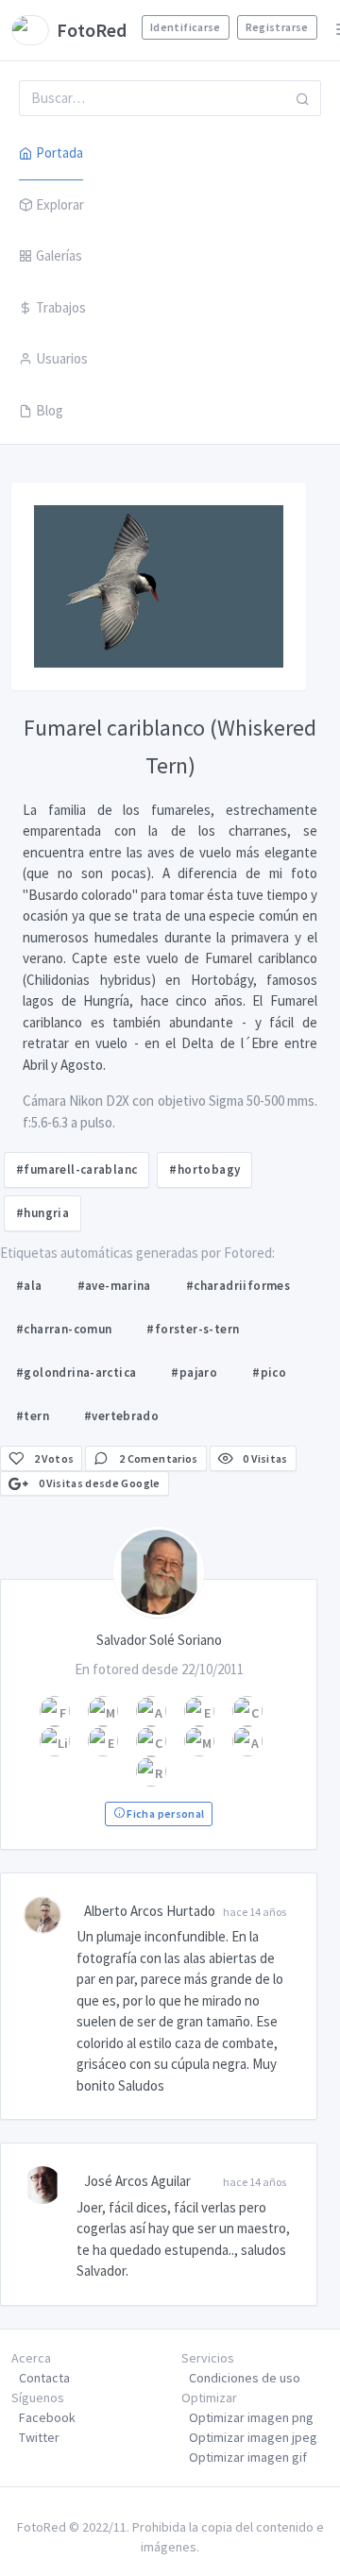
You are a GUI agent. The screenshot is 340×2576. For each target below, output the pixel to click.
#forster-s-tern (193, 1329)
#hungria (42, 1213)
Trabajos (61, 307)
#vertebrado (121, 1416)
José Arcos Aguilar (137, 2181)
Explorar (60, 204)
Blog (50, 410)
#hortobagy (204, 1169)
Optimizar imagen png (251, 2417)
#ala (29, 1286)
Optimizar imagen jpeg (253, 2437)
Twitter (39, 2437)
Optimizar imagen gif (248, 2457)
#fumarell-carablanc (76, 1169)
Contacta (44, 2378)
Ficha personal (164, 1813)
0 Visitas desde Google (98, 1483)
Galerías (59, 255)
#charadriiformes (238, 1286)
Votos (54, 1458)
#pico (269, 1373)
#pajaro (194, 1373)
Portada (59, 153)
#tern (33, 1416)
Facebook (47, 2417)
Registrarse (277, 27)
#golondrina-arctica (76, 1373)
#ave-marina (114, 1286)
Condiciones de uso (245, 2378)
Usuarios (62, 358)
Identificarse (186, 27)
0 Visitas (264, 1458)
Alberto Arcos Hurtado (150, 1911)
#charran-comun (64, 1329)
